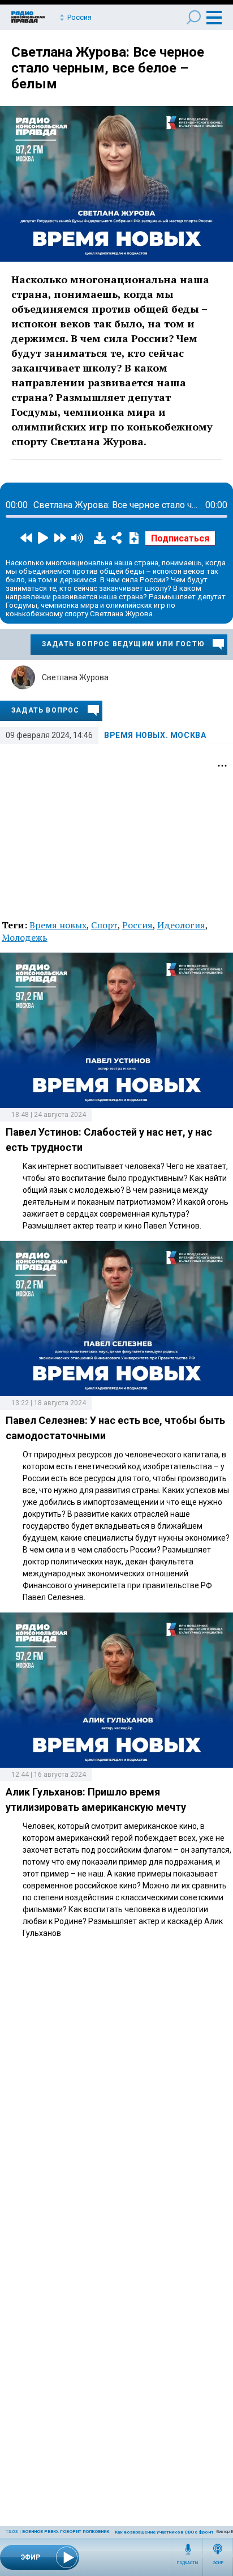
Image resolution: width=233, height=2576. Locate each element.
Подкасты (188, 2563)
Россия (137, 925)
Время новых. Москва (155, 735)
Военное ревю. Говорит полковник (66, 2532)
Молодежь (25, 937)
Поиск (194, 17)
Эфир (218, 2563)
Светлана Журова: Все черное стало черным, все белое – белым (108, 68)
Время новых (58, 925)
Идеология (181, 925)
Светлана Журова (75, 677)
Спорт (104, 925)
